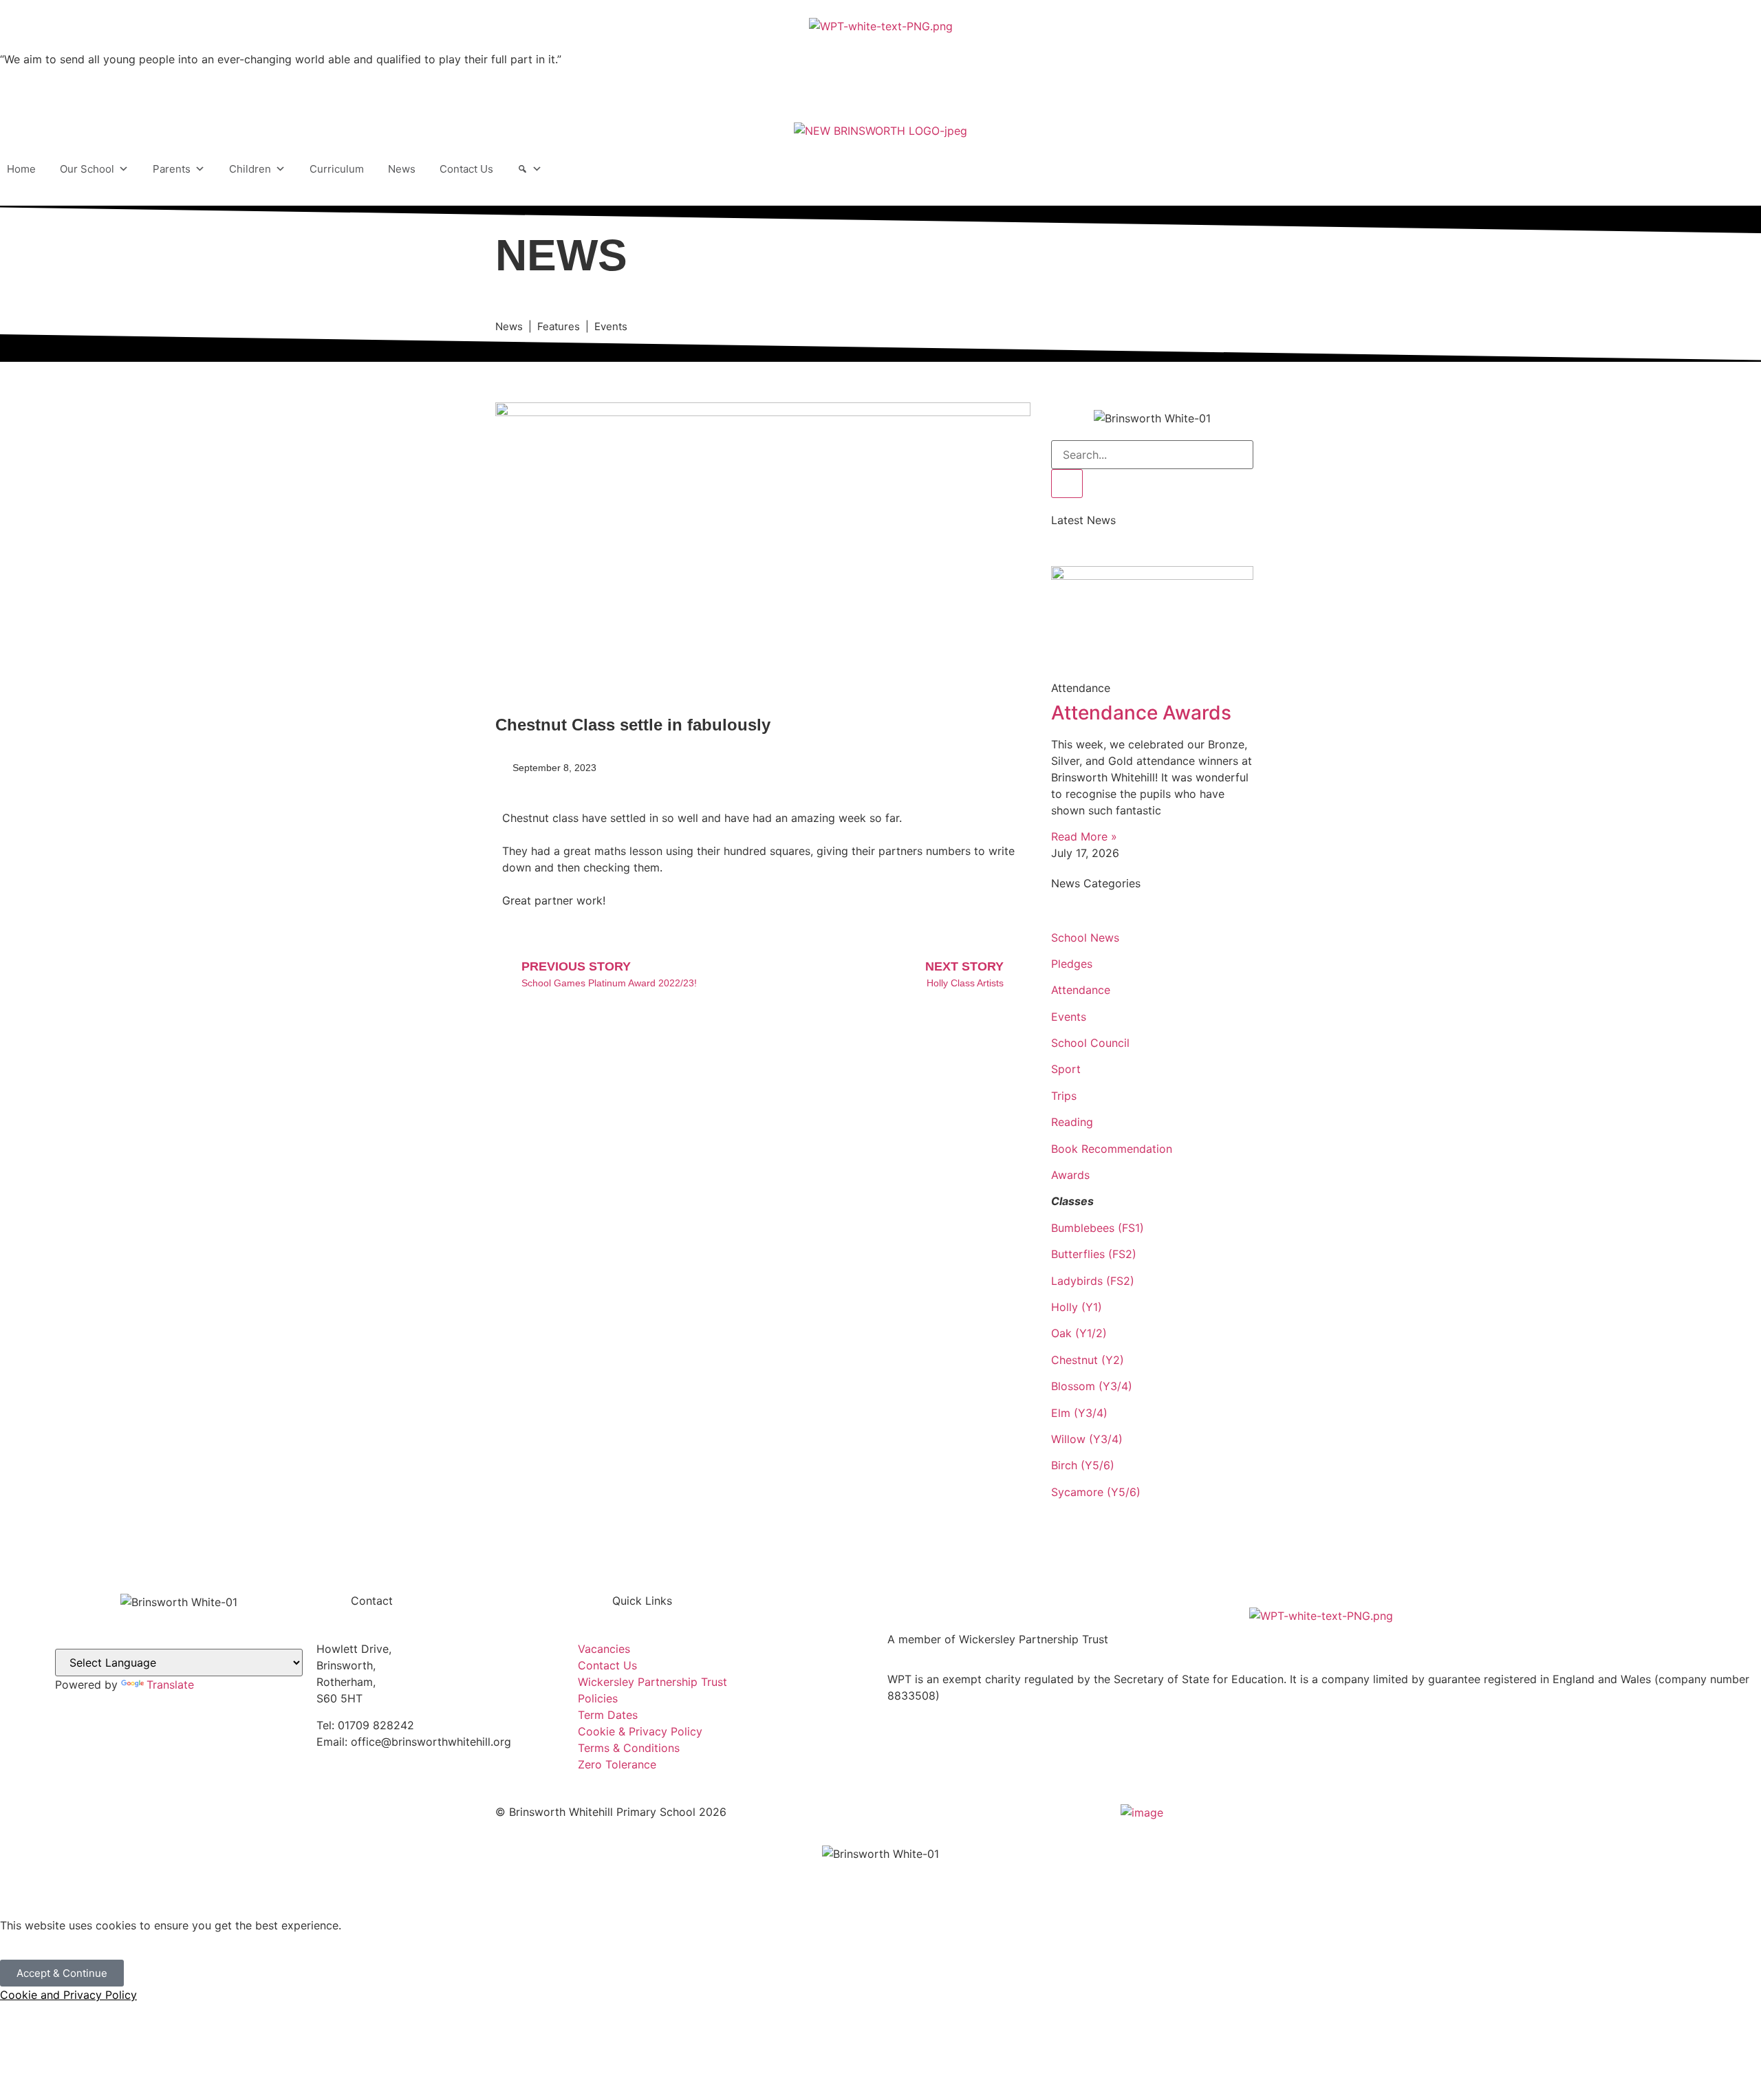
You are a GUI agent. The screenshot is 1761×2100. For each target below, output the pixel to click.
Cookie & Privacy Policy (640, 1731)
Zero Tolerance (617, 1764)
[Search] (530, 169)
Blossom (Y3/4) (1092, 1386)
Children (250, 169)
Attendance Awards (1141, 713)
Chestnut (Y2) (1088, 1360)
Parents (172, 169)
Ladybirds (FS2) (1093, 1281)
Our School (87, 169)
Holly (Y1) (1077, 1307)
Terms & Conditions (629, 1748)
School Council (1090, 1043)
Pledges (1072, 964)
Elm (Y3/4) (1079, 1413)
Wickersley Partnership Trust (652, 1682)
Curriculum (337, 169)
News (402, 169)
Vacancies (604, 1649)
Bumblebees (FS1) (1098, 1228)
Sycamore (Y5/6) (1096, 1492)
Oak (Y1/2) (1079, 1333)
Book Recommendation (1112, 1149)
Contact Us (466, 169)
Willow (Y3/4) (1087, 1439)
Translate (170, 1685)
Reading (1072, 1122)
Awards (1070, 1175)
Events (1069, 1017)
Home (21, 169)
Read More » (1084, 836)
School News (1085, 938)
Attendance (1081, 990)
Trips (1064, 1096)
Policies (598, 1698)
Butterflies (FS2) (1094, 1254)
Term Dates (608, 1715)
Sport (1066, 1069)
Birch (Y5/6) (1083, 1465)
